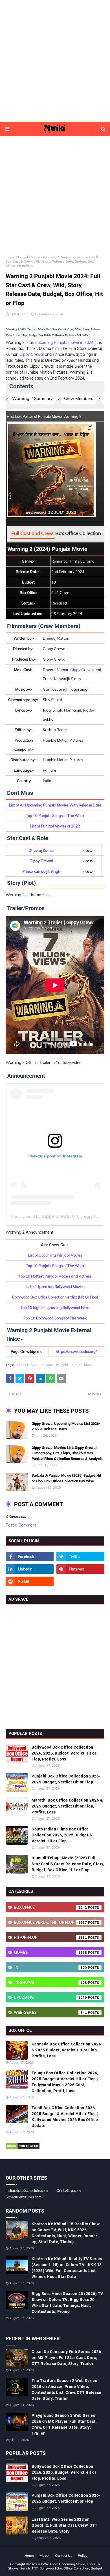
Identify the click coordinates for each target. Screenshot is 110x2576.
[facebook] (30, 1557)
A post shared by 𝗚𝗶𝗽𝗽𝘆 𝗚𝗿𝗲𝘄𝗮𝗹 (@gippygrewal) (55, 1216)
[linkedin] (30, 1569)
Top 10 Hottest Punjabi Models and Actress (55, 1276)
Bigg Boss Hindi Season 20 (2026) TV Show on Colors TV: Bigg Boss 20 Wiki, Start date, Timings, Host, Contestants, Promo (67, 2303)
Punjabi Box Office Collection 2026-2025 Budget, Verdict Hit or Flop (66, 1779)
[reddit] (30, 1581)
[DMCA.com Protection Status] (23, 2148)
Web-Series (50, 2012)
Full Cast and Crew (32, 533)
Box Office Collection (78, 533)
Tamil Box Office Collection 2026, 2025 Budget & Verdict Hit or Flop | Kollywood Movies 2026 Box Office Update (65, 2117)
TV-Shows (50, 1982)
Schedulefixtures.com (24, 2197)
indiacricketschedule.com (27, 2190)
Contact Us (64, 2555)
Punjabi (62, 1365)
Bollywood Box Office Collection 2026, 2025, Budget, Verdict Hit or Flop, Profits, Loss (64, 1753)
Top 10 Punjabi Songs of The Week (55, 816)
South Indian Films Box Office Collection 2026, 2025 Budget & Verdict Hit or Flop (62, 1835)
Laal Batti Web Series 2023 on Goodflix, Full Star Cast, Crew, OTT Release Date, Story (65, 2525)
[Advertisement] (55, 61)
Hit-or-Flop (50, 1937)
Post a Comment (21, 1525)
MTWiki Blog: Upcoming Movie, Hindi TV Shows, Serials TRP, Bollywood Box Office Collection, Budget (55, 2566)
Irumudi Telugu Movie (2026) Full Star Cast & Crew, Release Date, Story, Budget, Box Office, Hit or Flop (68, 1864)
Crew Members (79, 398)
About (45, 2555)
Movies (47, 1365)
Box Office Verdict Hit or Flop (50, 1922)
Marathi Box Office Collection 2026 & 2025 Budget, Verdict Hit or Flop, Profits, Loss (67, 1806)
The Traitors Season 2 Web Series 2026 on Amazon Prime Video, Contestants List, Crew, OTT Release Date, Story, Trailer (67, 2389)
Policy (82, 2555)
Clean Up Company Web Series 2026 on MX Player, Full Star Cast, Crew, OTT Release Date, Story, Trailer (66, 2358)
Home (10, 257)
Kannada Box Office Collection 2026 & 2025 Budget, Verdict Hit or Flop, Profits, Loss (66, 2050)
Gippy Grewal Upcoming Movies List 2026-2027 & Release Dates (66, 1426)
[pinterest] (80, 1569)
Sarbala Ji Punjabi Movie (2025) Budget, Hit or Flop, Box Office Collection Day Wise (66, 1478)
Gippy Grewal (32, 354)
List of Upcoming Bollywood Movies (55, 1287)
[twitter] (80, 1557)
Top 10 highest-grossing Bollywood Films (55, 1308)
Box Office (50, 1907)
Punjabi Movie (29, 257)
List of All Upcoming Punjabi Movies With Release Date (55, 805)
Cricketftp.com (69, 2190)
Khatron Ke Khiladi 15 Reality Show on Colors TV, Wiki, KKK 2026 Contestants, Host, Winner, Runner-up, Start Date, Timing (66, 2233)
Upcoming (50, 1997)
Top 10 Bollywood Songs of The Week (55, 1318)
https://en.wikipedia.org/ (76, 1351)
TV (50, 1967)
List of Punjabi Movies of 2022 (55, 826)
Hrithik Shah (19, 314)
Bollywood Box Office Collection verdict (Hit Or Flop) (55, 1297)
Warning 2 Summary (32, 398)
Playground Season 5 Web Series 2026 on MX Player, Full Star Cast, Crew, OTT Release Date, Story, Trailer (64, 2424)
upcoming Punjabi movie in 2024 (64, 342)
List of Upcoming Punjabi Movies (55, 1255)
